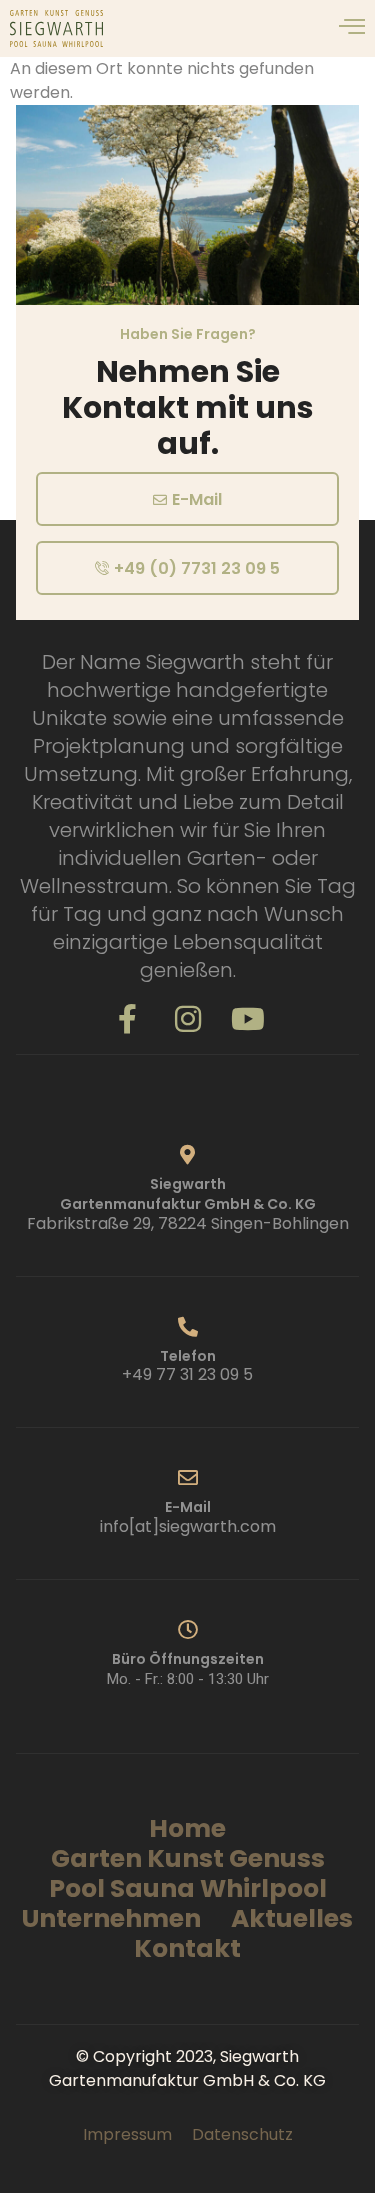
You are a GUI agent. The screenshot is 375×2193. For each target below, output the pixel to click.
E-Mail (197, 499)
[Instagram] (188, 1019)
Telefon (188, 1356)
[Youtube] (248, 1019)
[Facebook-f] (128, 1019)
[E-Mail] (188, 1478)
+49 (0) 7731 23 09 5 (197, 568)
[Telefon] (188, 1327)
